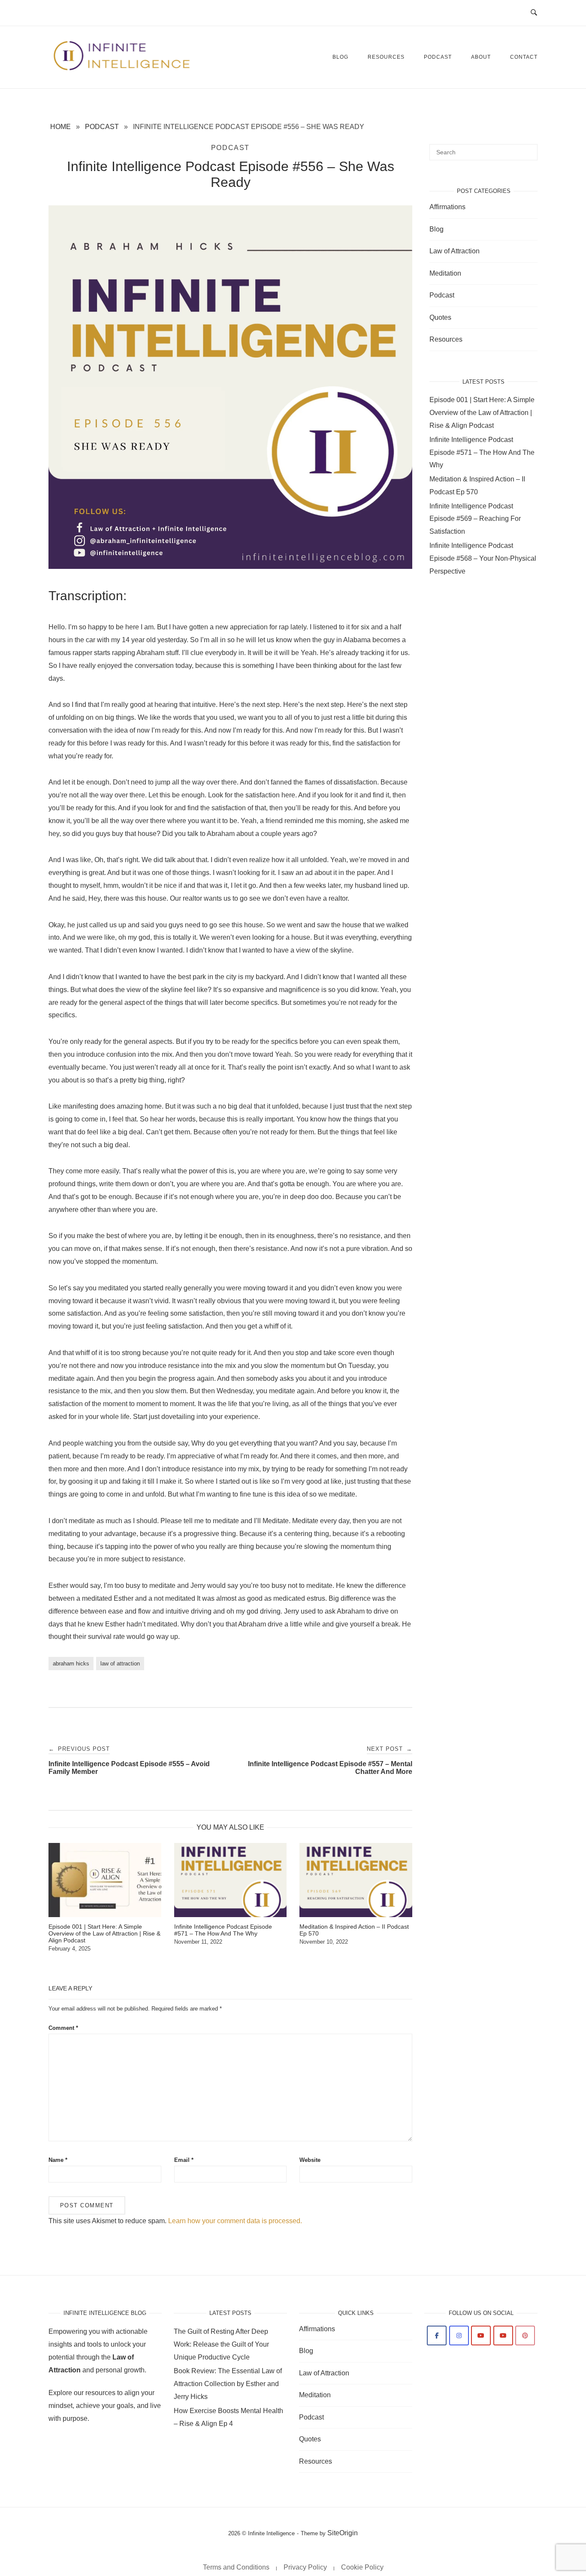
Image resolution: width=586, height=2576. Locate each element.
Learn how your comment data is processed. (235, 2221)
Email (184, 2160)
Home (60, 127)
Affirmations (447, 207)
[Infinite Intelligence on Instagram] (459, 2336)
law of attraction (120, 1664)
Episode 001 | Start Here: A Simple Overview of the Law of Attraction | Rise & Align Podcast (482, 413)
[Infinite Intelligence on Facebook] (437, 2336)
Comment (63, 2028)
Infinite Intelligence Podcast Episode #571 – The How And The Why (482, 452)
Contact (524, 57)
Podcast (438, 57)
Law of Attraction (455, 251)
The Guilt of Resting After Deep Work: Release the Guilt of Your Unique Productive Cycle (221, 2344)
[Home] (122, 69)
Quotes (440, 317)
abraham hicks (71, 1664)
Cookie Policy (362, 2567)
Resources (386, 57)
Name (58, 2160)
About (481, 57)
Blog (340, 57)
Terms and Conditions (236, 2567)
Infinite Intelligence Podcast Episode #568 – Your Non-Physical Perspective (483, 558)
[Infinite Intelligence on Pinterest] (525, 2336)
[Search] (528, 148)
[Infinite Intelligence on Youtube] (481, 2336)
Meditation (445, 273)
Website (310, 2160)
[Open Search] (534, 13)
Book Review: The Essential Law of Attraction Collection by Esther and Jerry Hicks (228, 2384)
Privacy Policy (305, 2567)
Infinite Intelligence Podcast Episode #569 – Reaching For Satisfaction (475, 519)
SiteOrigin (343, 2533)
